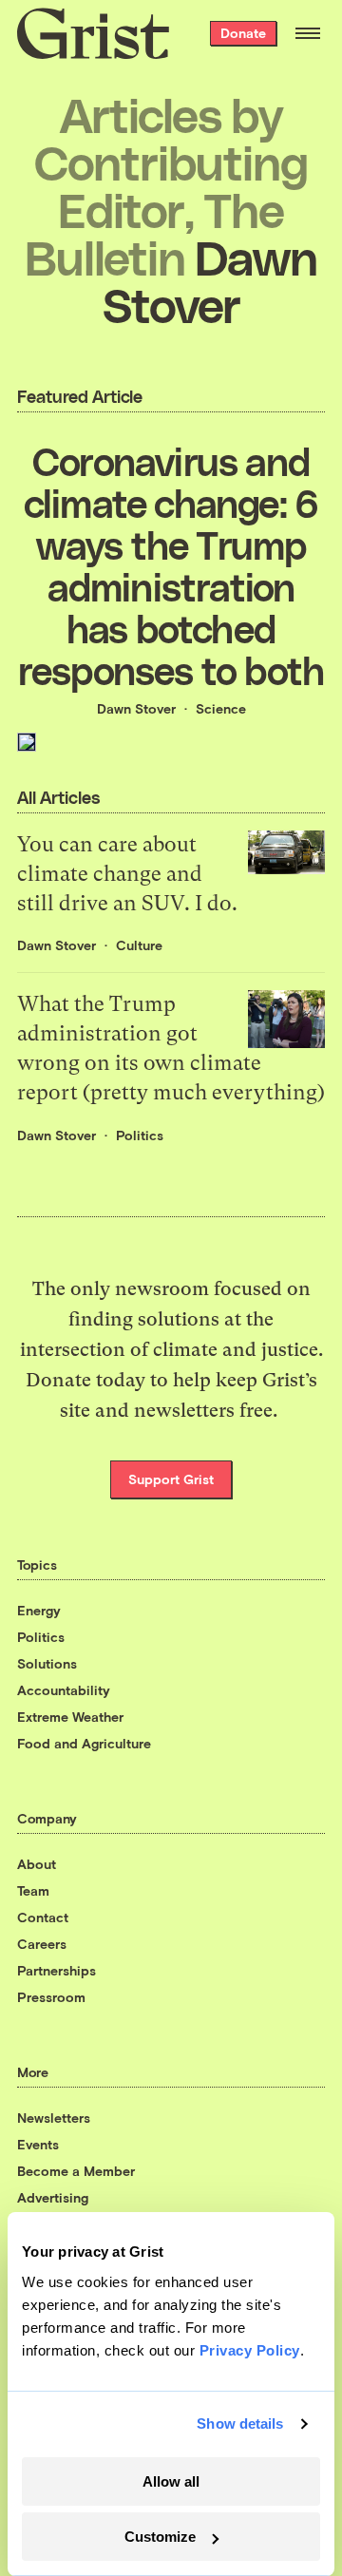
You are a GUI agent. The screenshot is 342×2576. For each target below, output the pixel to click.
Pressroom (51, 1997)
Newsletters (54, 2118)
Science (221, 708)
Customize (160, 2537)
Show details (240, 2423)
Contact (43, 1917)
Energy (39, 1610)
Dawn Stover (136, 708)
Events (38, 2144)
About (37, 1864)
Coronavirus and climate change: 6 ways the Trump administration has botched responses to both (171, 565)
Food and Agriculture (84, 1743)
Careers (42, 1944)
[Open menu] (308, 33)
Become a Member (76, 2171)
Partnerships (57, 1970)
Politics (140, 1135)
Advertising (53, 2197)
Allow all (171, 2481)
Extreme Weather (70, 1717)
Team (33, 1890)
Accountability (64, 1690)
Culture (139, 945)
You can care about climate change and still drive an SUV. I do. (127, 874)
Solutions (47, 1663)
